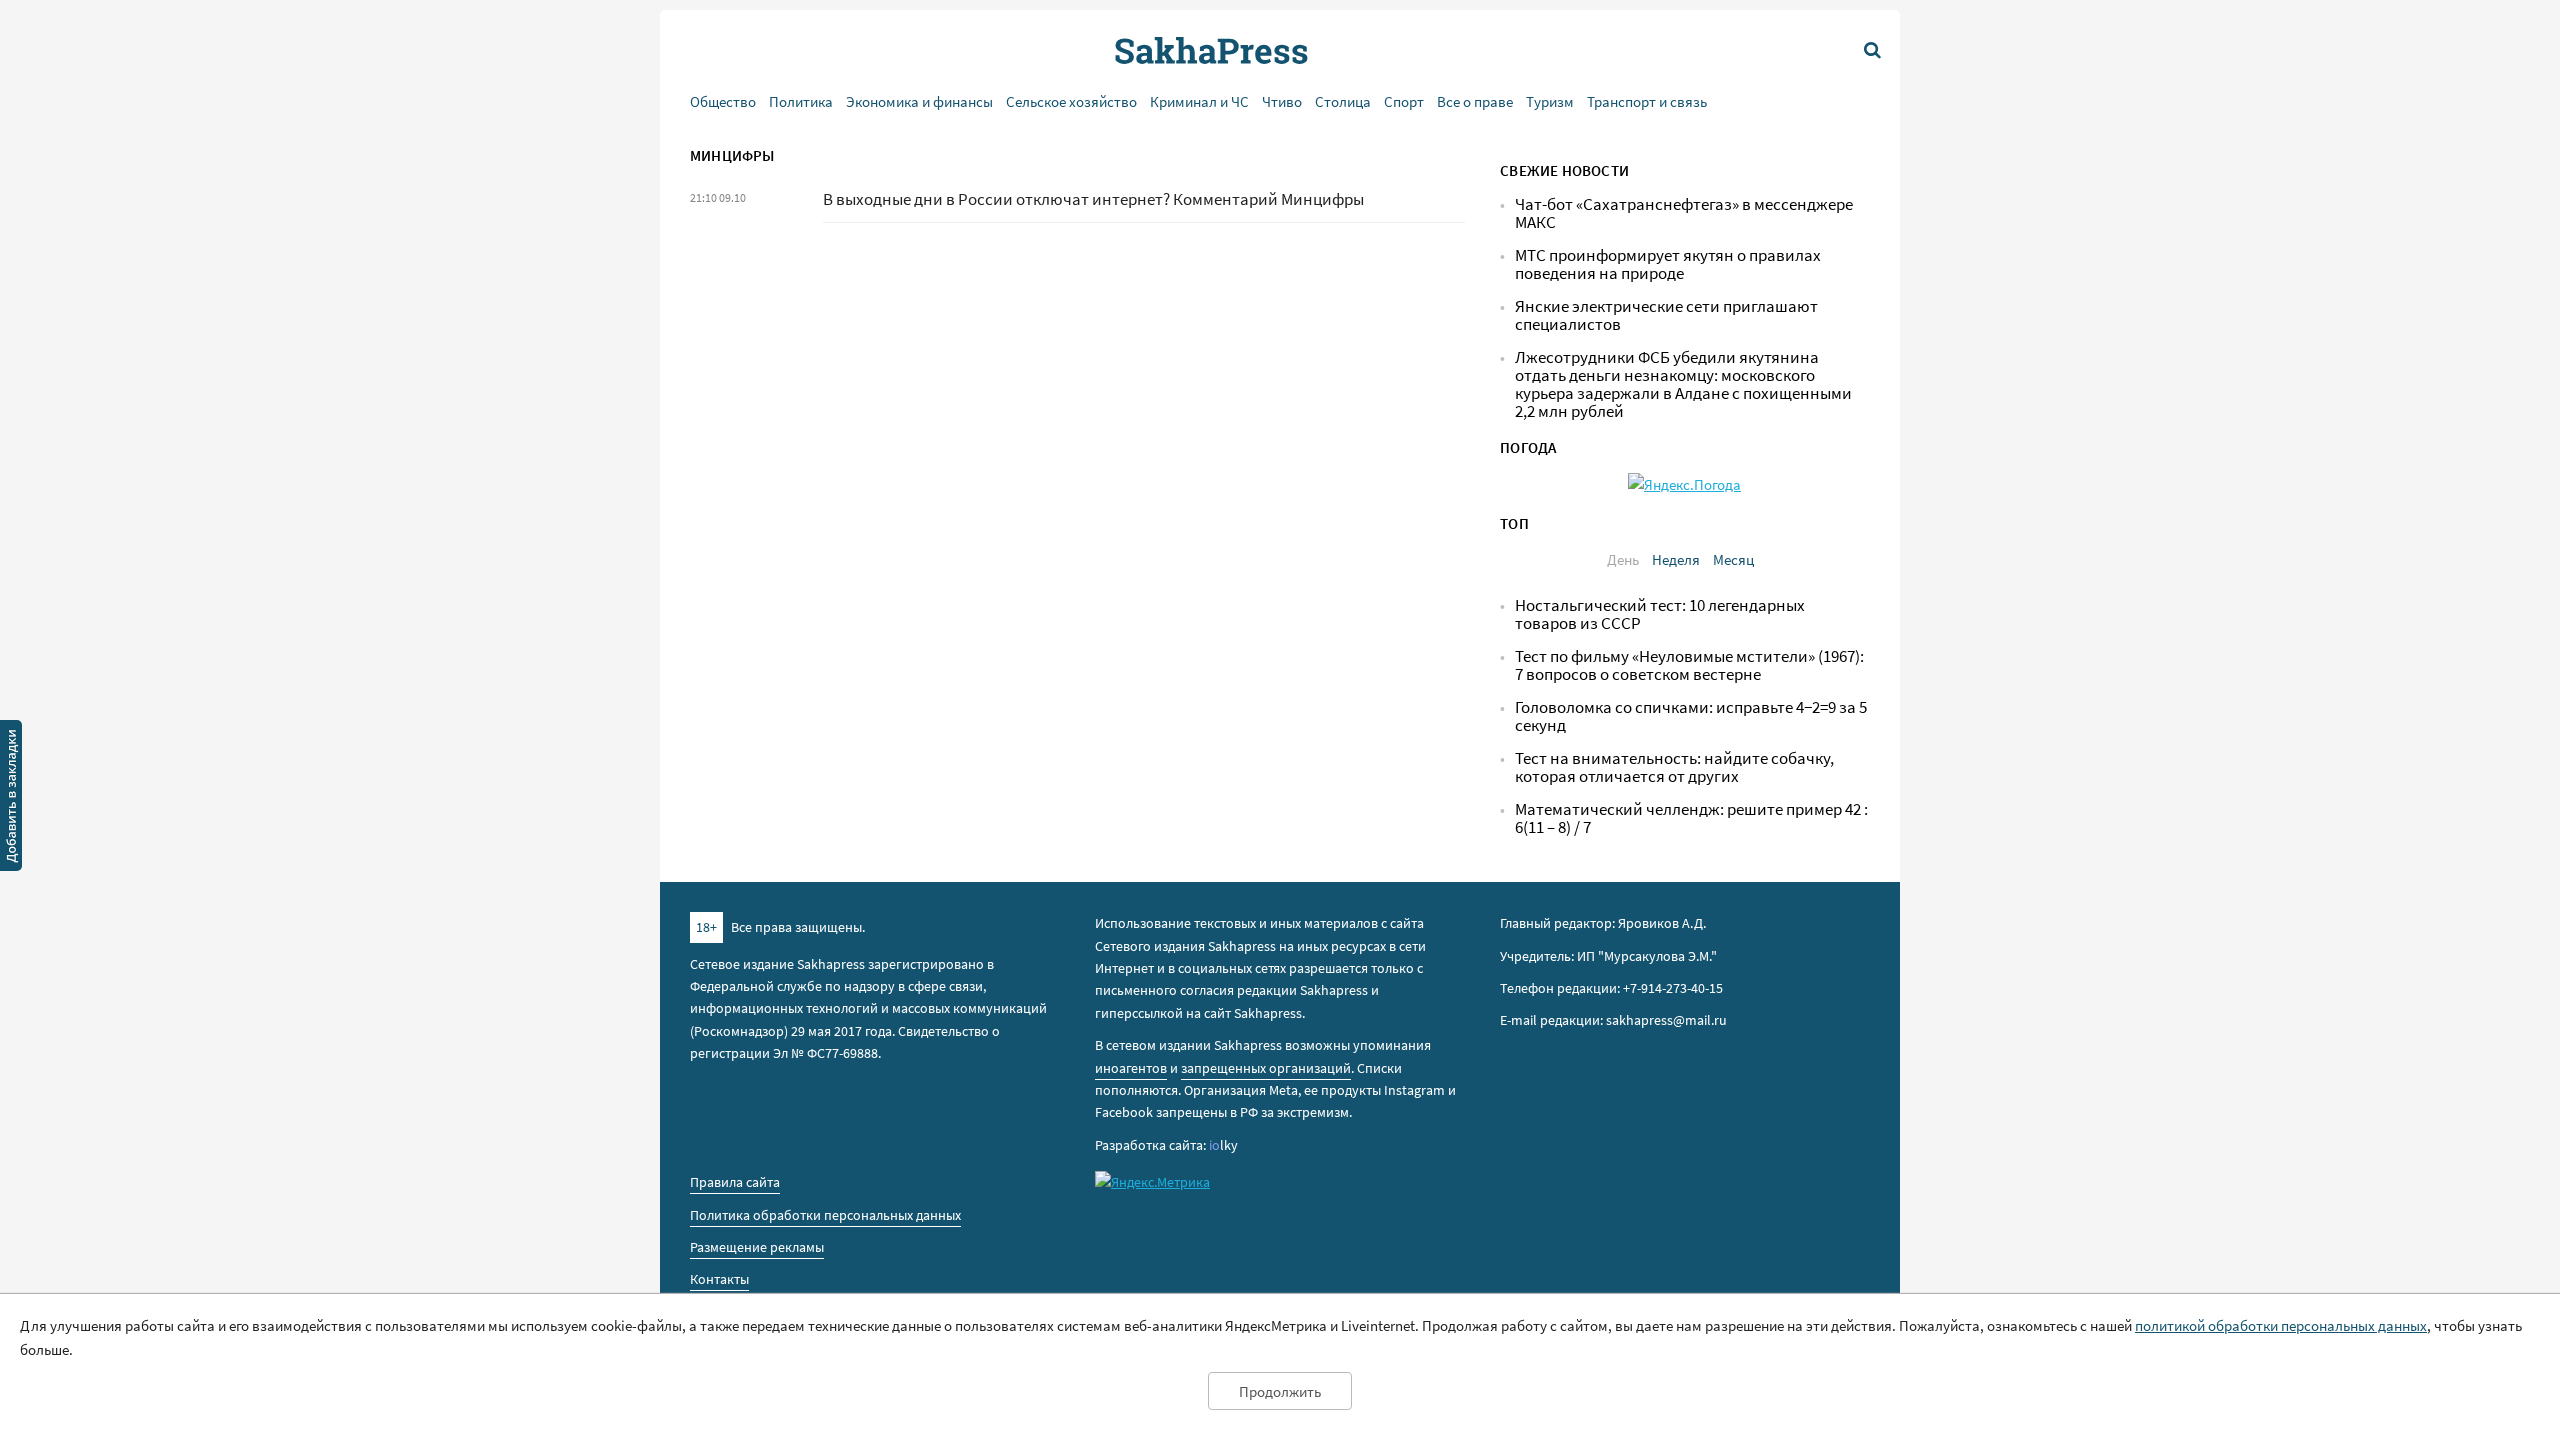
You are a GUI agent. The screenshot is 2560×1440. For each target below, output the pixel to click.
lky (1223, 1145)
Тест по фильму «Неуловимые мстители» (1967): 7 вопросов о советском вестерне (1689, 665)
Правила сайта (735, 1182)
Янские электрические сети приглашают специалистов (1666, 315)
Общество (723, 101)
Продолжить (1280, 1391)
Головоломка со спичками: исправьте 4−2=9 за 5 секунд (1691, 716)
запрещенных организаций (1266, 1068)
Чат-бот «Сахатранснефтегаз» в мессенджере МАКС (1684, 213)
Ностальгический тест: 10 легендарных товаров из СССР (1660, 614)
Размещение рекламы (757, 1247)
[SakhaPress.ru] (11, 799)
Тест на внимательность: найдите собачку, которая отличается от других (1674, 767)
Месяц (1733, 559)
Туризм (1550, 101)
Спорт (1404, 101)
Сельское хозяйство (1071, 101)
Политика (801, 101)
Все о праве (1475, 101)
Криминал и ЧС (1199, 101)
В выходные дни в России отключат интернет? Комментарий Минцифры (1093, 199)
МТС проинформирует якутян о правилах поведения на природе (1668, 264)
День (1623, 559)
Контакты (719, 1279)
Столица (1343, 101)
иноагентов (1131, 1068)
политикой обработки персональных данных (2281, 1325)
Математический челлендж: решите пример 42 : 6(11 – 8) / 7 (1691, 818)
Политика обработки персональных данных (825, 1215)
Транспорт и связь (1647, 101)
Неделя (1676, 559)
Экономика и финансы (919, 101)
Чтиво (1282, 101)
